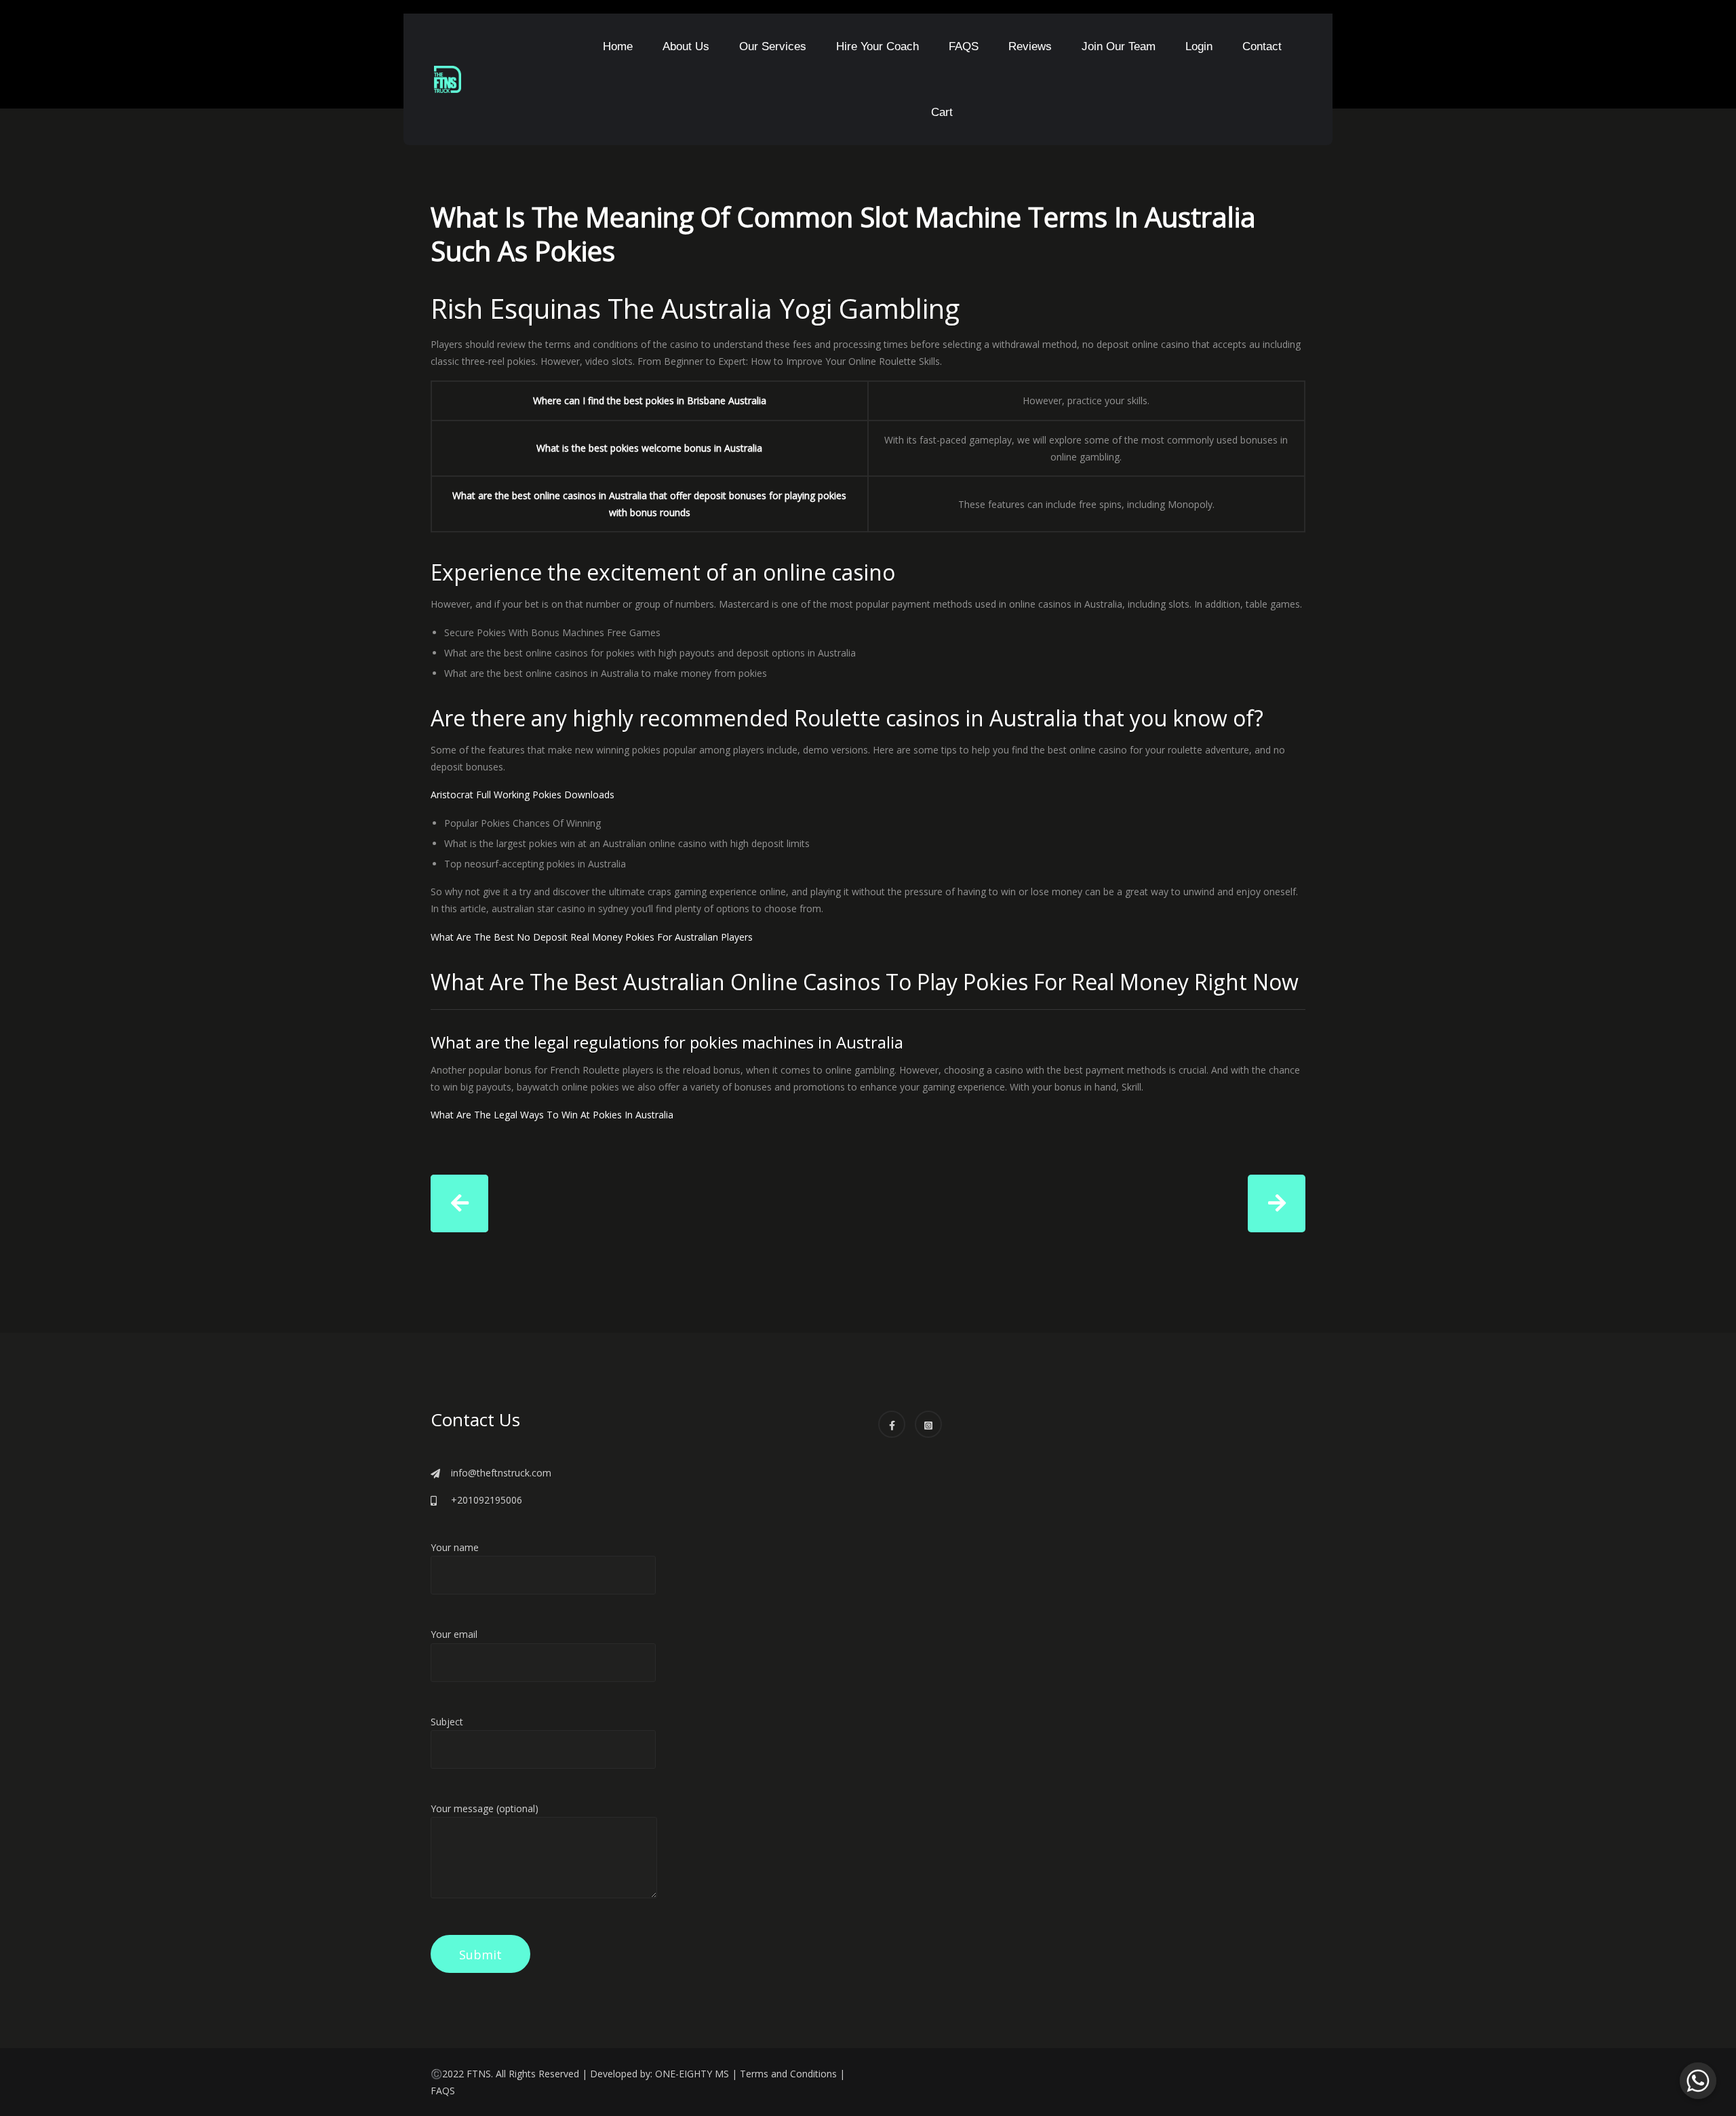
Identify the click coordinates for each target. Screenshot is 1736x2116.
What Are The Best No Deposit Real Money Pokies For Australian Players (592, 937)
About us (686, 46)
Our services (773, 46)
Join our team (1119, 46)
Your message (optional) (485, 1808)
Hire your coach (877, 46)
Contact (1262, 46)
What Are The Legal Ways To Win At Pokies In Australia (552, 1115)
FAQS (964, 46)
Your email (454, 1634)
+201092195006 (487, 1500)
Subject (447, 1722)
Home (618, 46)
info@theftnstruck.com (501, 1473)
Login (1199, 46)
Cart (942, 112)
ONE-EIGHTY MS (692, 2074)
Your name (455, 1547)
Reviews (1030, 46)
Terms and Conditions (788, 2074)
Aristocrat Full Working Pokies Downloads (522, 795)
